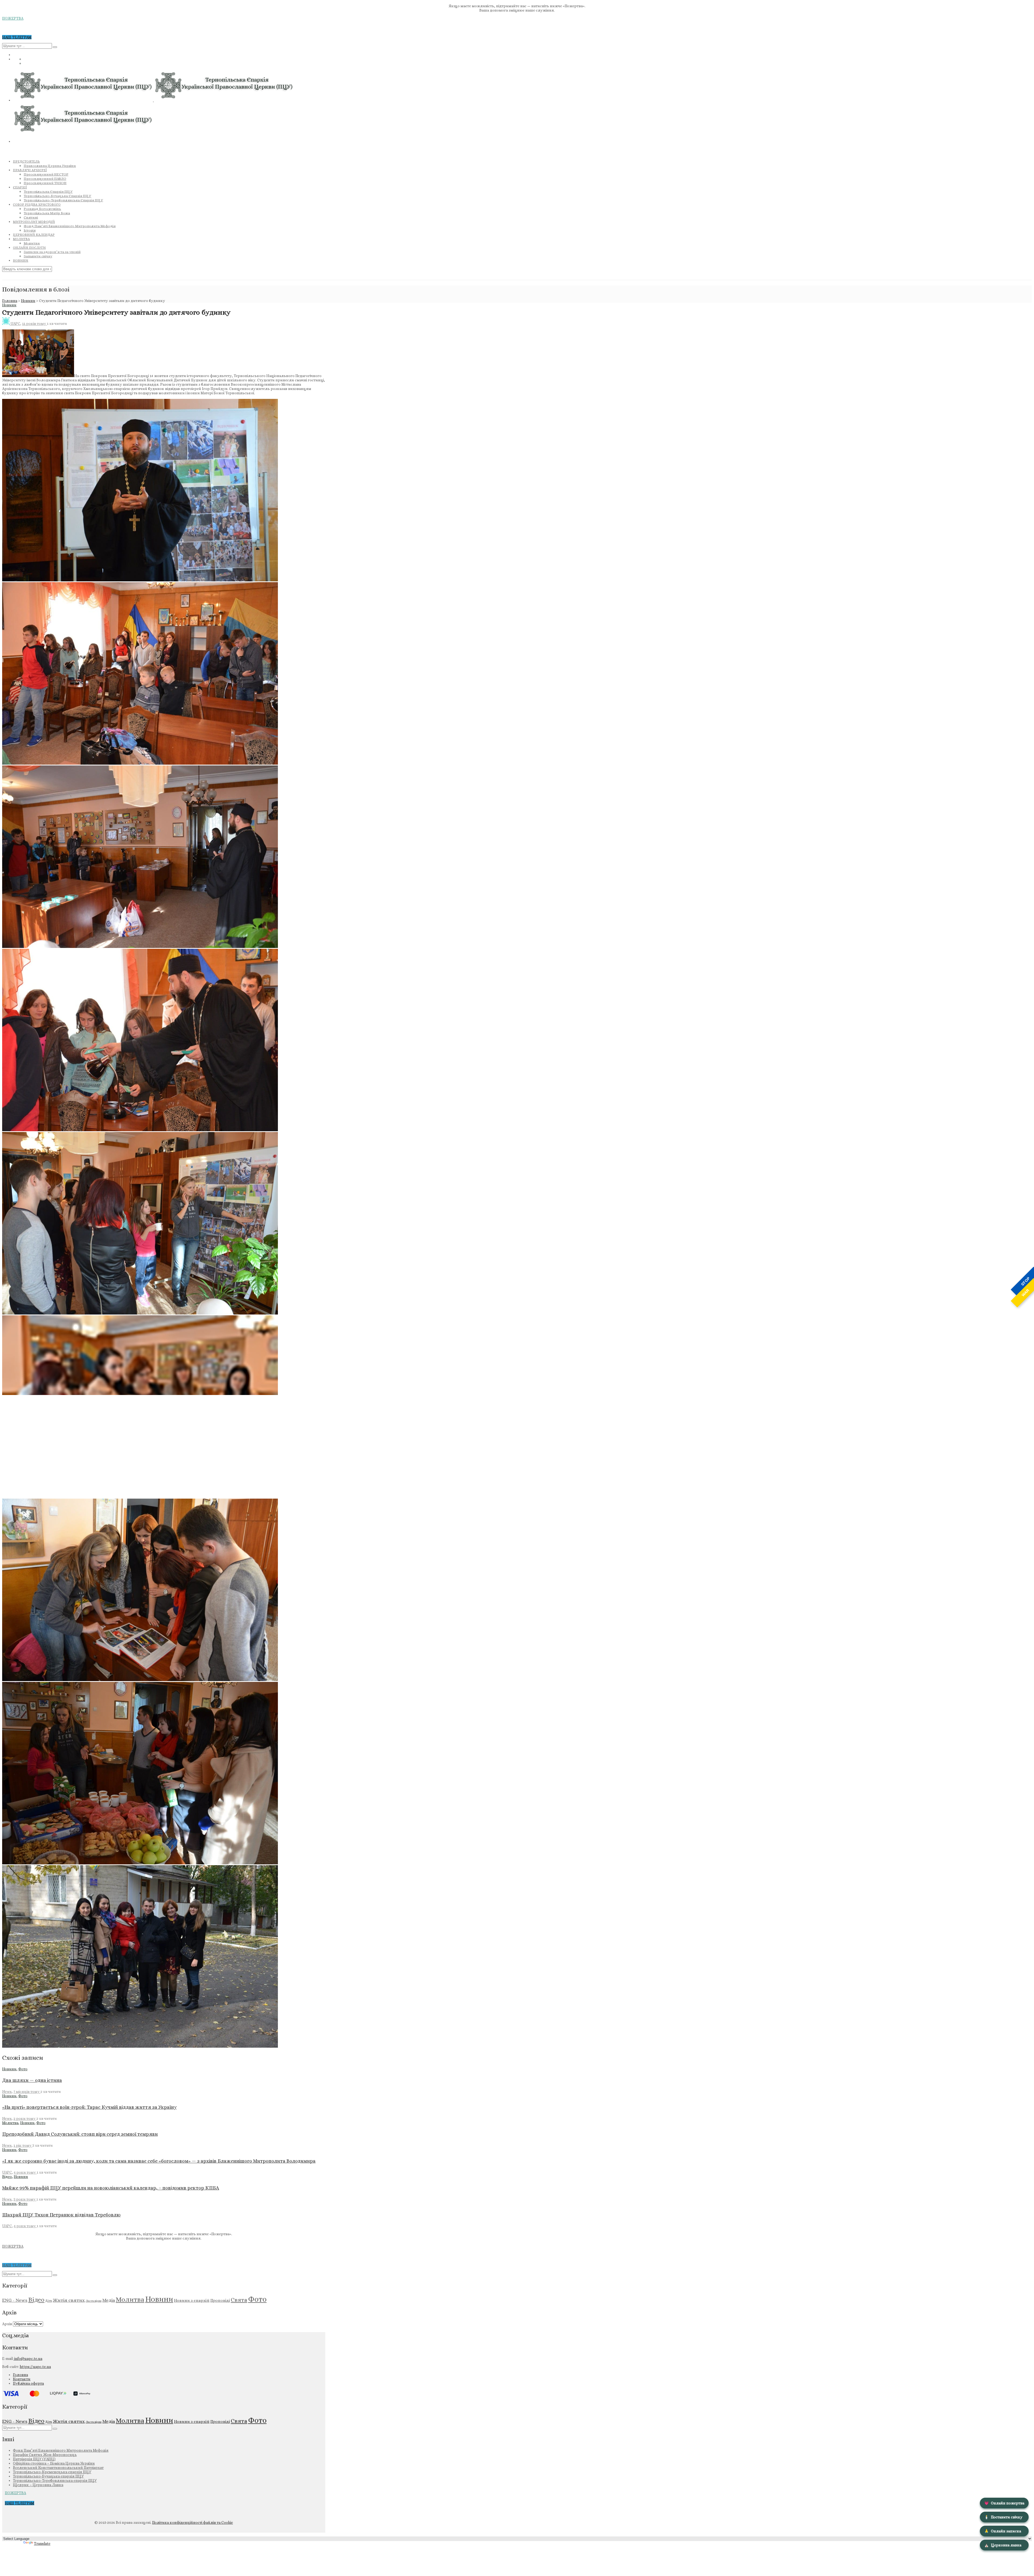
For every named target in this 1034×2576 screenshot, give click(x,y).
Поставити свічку (1003, 2517)
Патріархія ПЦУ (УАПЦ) (34, 2459)
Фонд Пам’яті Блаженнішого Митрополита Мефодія (70, 226)
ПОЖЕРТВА (13, 18)
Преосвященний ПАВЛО (45, 179)
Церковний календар (34, 235)
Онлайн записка (1003, 2531)
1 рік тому (23, 2145)
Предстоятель (26, 161)
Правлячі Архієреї (30, 170)
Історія (30, 230)
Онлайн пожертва (1004, 2503)
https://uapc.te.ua (35, 2367)
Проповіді (220, 2300)
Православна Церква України (50, 166)
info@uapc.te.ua (28, 2359)
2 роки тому (25, 2118)
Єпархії (20, 187)
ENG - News (15, 2300)
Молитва (21, 239)
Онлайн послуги (29, 248)
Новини (21, 261)
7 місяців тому (27, 2092)
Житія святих (69, 2300)
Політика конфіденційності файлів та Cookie (193, 2522)
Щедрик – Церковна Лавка (38, 2485)
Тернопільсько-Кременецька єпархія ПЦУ (52, 2472)
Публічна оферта (28, 2383)
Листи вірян (94, 2301)
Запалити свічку (38, 256)
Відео (7, 2177)
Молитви (32, 243)
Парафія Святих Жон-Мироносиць (45, 2455)
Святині (31, 217)
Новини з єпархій (192, 2300)
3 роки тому (25, 2199)
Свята (239, 2300)
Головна (10, 301)
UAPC (15, 324)
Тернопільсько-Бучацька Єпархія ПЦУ (57, 196)
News (7, 2092)
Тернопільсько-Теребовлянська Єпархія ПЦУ (63, 200)
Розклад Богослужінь (42, 209)
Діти (49, 2301)
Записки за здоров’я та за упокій (52, 252)
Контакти (22, 2379)
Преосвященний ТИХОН (45, 183)
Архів (7, 2324)
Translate (42, 2543)
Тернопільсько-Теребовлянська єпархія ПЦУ (55, 2480)
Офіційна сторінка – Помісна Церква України (54, 2463)
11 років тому (34, 324)
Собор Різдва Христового (37, 205)
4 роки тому (25, 2172)
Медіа (109, 2300)
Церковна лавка (1003, 2545)
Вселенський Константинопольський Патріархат (58, 2468)
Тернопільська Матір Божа (47, 213)
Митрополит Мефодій (34, 222)
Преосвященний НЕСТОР (46, 174)
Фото (23, 2069)
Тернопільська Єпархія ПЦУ (48, 191)
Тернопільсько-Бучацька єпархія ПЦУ (48, 2476)
